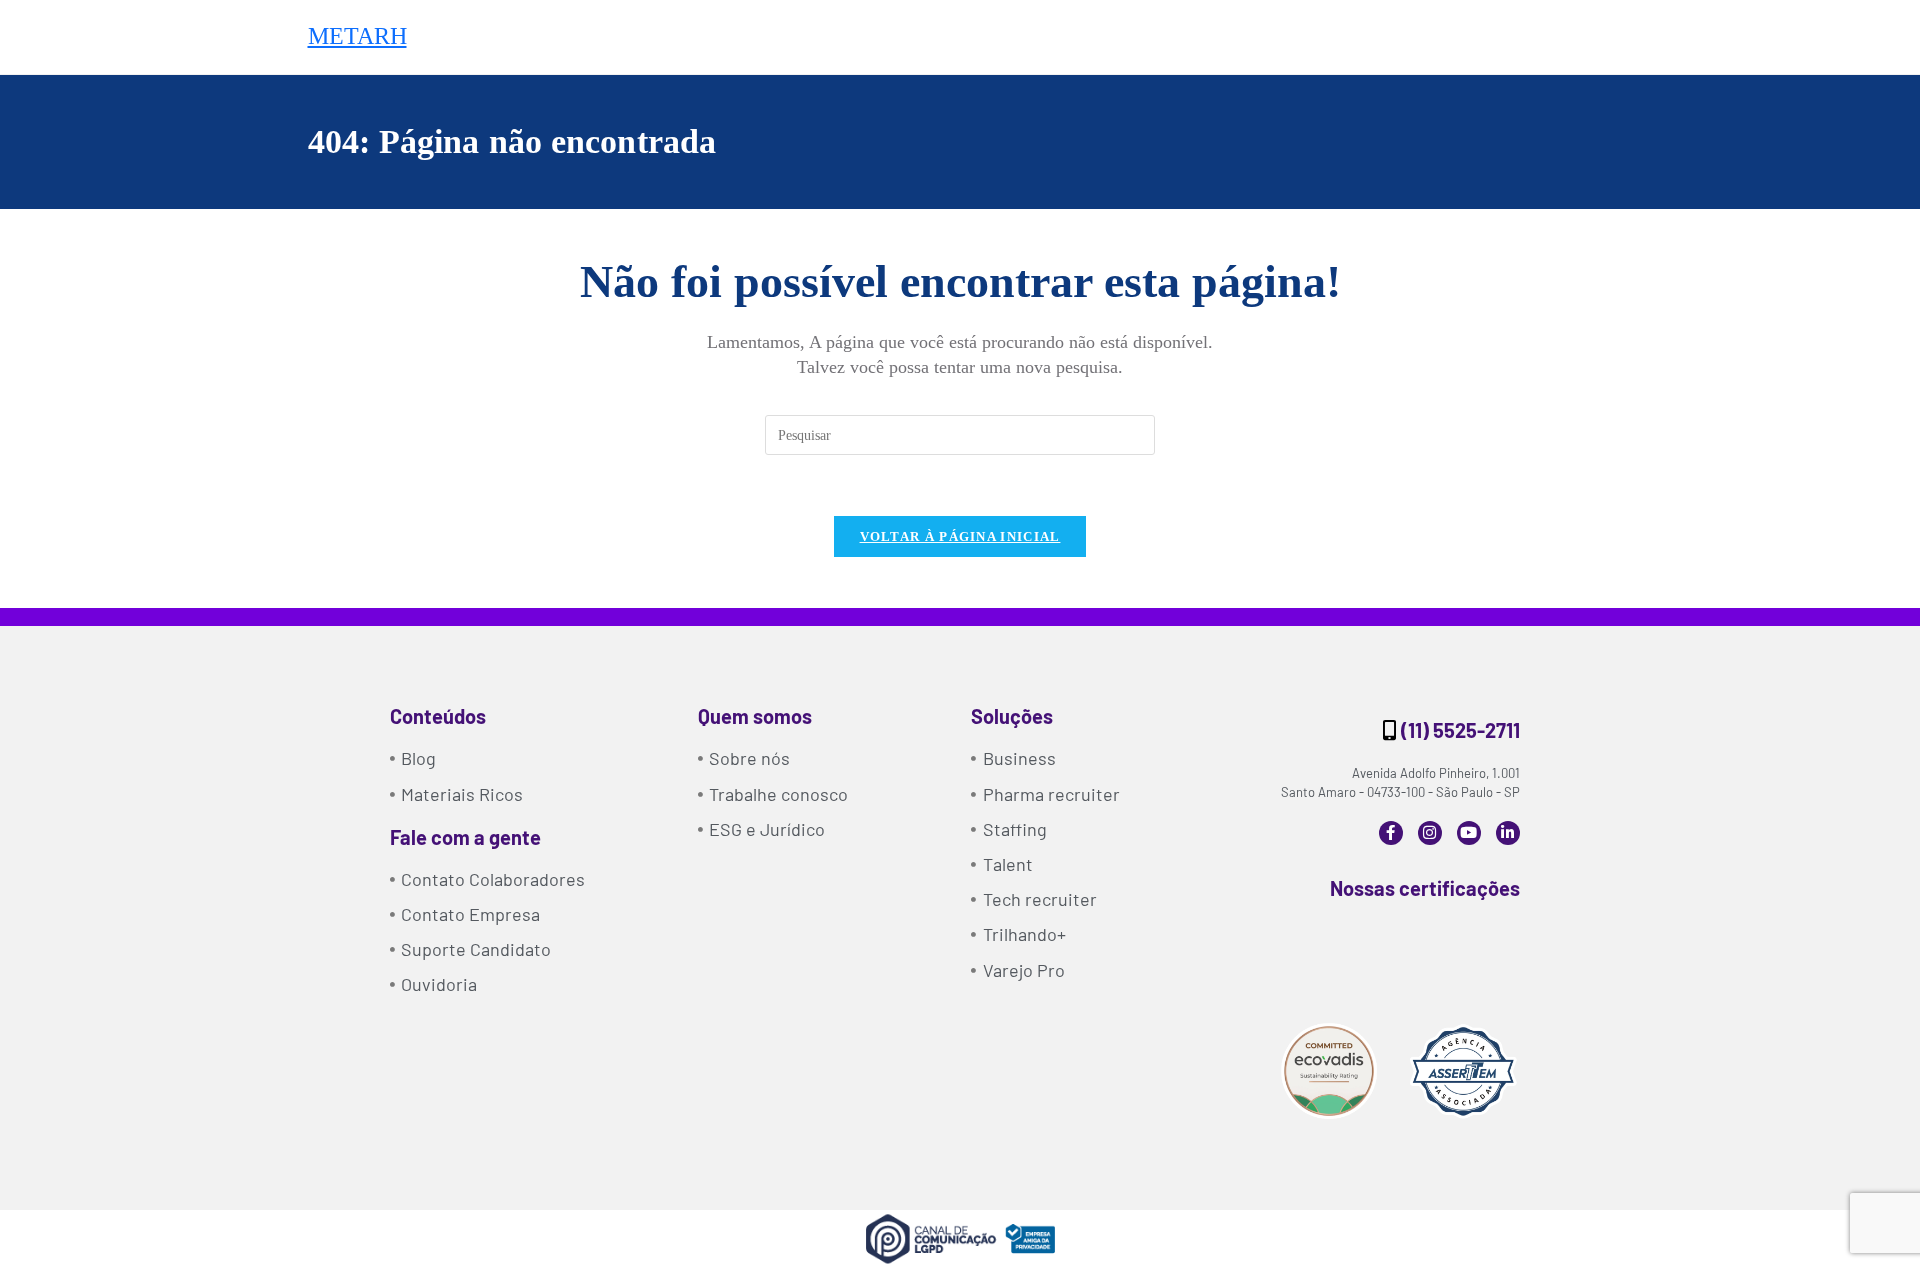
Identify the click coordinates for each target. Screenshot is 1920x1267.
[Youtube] (1469, 833)
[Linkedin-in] (1508, 833)
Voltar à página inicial (960, 536)
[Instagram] (1430, 833)
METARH (357, 36)
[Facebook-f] (1391, 833)
